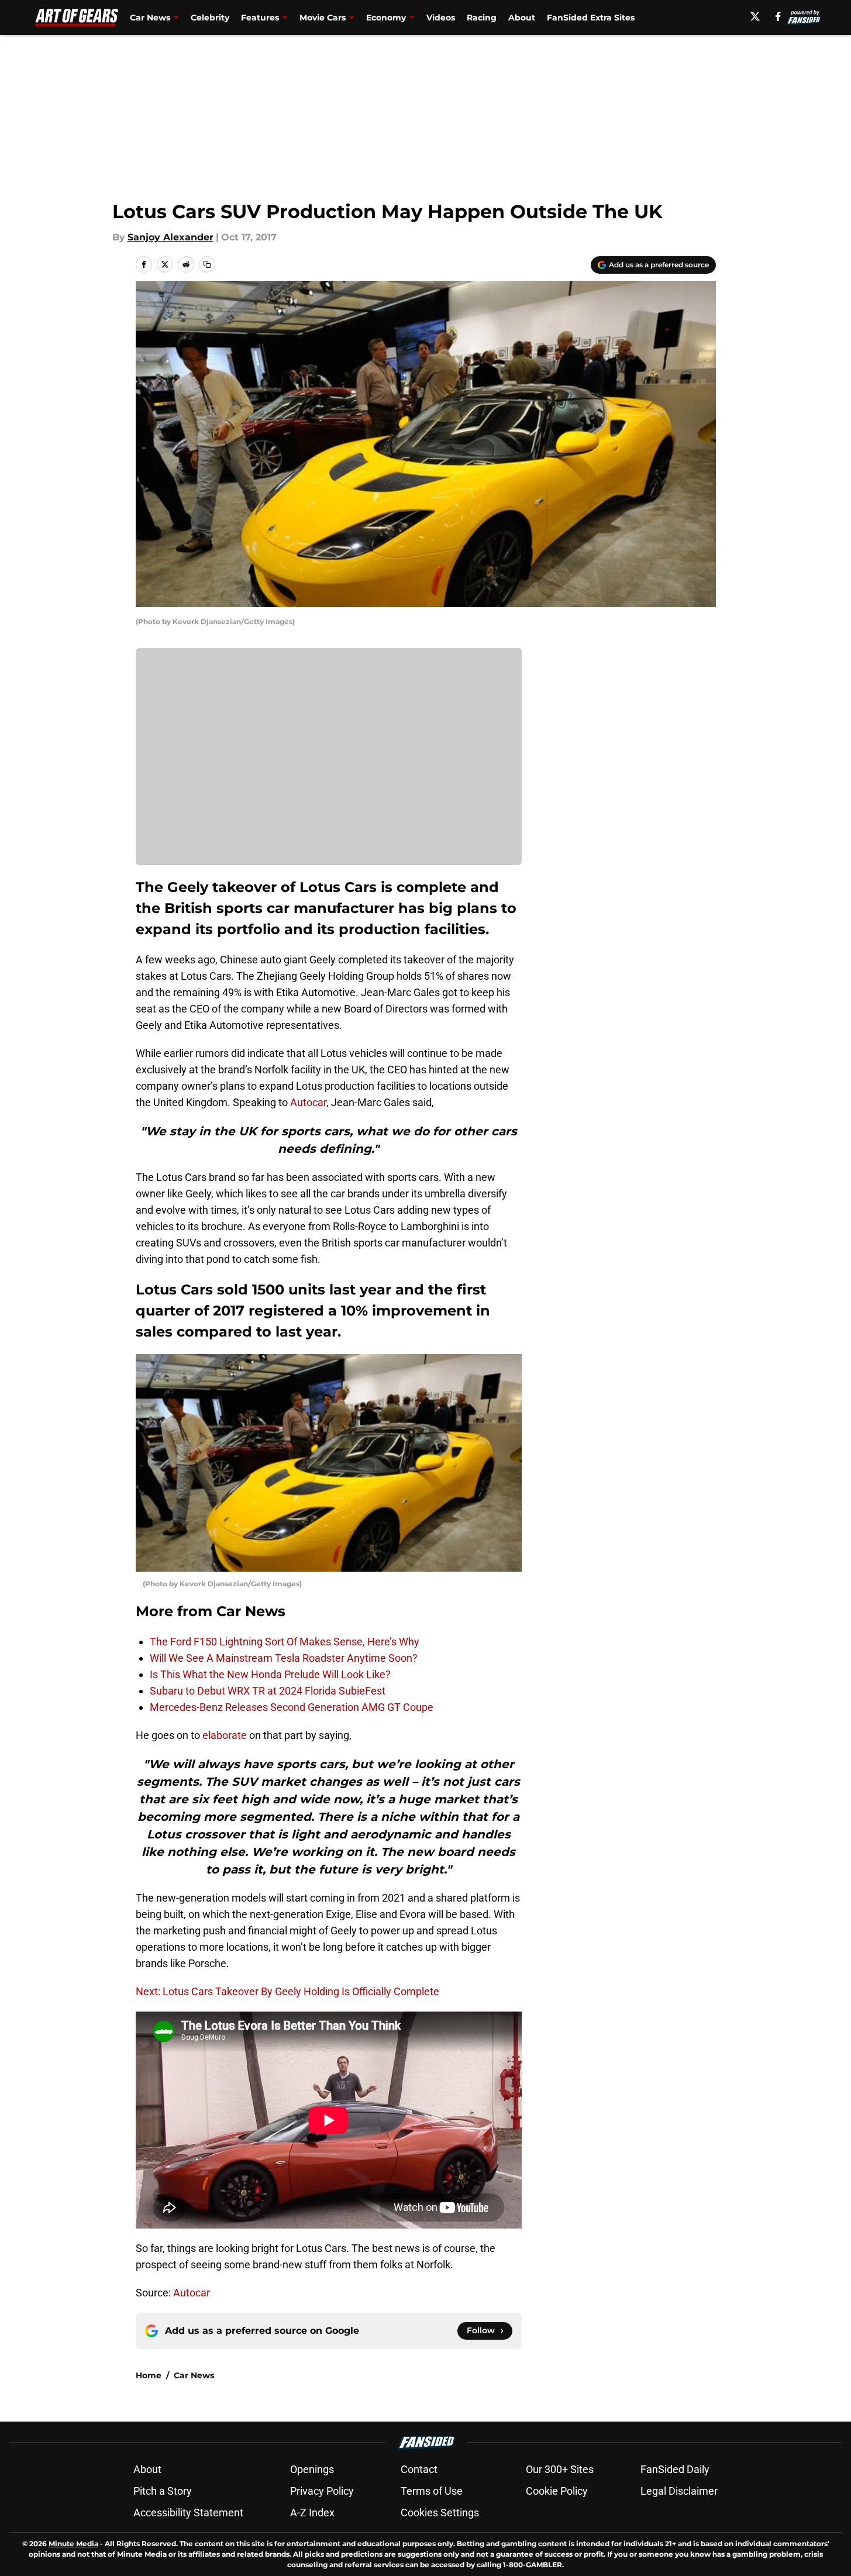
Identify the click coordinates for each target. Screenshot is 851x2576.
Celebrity (210, 18)
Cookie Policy (557, 2491)
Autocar (308, 1102)
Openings (312, 2469)
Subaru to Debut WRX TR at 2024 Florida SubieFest (268, 1691)
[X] (755, 16)
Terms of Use (432, 2491)
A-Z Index (312, 2513)
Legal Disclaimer (679, 2491)
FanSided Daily (675, 2469)
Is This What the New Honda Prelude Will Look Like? (270, 1674)
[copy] (207, 264)
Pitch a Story (163, 2491)
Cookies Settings (440, 2513)
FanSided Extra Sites (591, 18)
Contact (419, 2469)
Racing (482, 18)
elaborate (225, 1735)
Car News (194, 2375)
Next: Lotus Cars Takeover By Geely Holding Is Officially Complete (287, 1991)
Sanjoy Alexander (170, 237)
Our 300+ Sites (560, 2469)
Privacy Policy (322, 2491)
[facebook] (778, 16)
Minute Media (73, 2544)
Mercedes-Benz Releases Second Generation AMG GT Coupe (292, 1707)
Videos (441, 18)
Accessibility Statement (188, 2513)
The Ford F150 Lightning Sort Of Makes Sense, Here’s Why (285, 1642)
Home (149, 2375)
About (522, 18)
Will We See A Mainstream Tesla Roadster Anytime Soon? (284, 1658)
